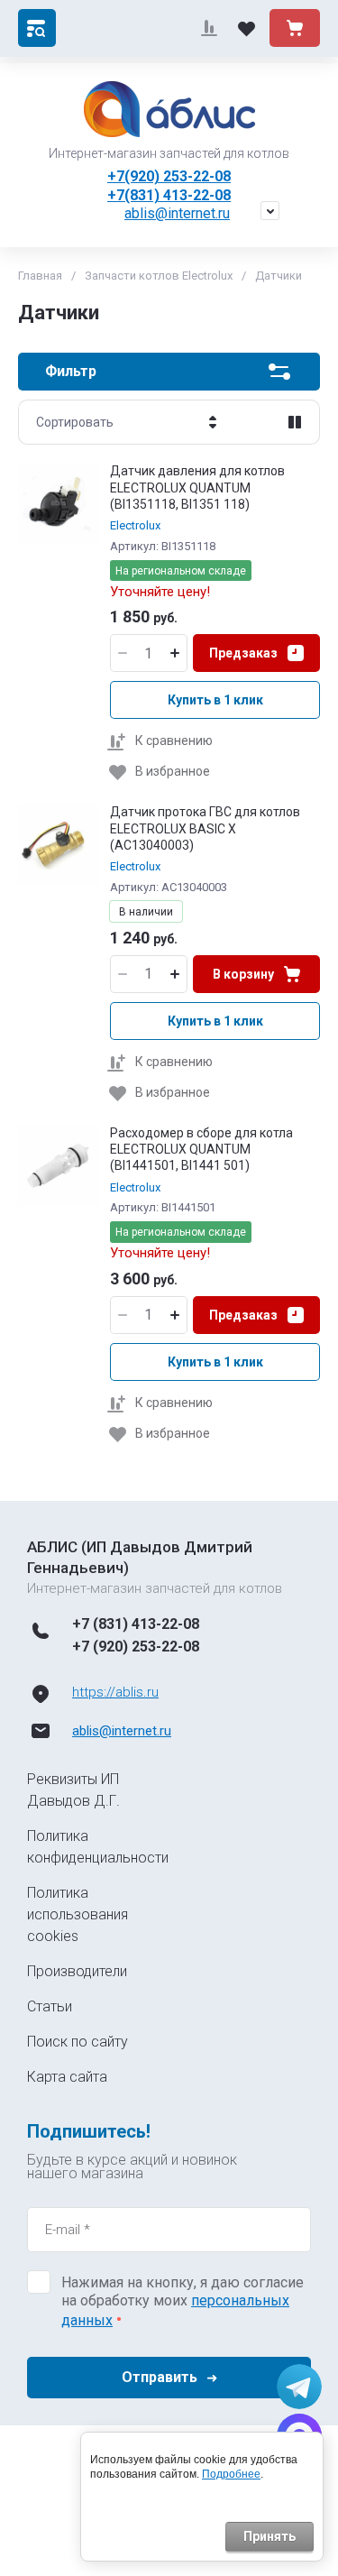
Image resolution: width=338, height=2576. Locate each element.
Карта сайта (67, 2077)
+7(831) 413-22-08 (169, 195)
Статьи (50, 2006)
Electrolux (135, 525)
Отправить (160, 2377)
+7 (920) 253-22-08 (136, 1647)
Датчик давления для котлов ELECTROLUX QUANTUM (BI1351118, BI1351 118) (197, 487)
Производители (77, 1971)
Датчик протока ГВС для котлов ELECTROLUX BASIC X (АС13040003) (205, 828)
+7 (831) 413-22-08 (136, 1624)
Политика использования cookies (78, 1914)
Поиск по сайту (78, 2042)
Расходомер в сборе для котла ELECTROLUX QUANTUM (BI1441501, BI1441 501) (201, 1149)
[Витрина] (295, 422)
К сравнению (174, 741)
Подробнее (231, 2474)
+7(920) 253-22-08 (169, 176)
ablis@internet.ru (177, 213)
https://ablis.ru (115, 1692)
